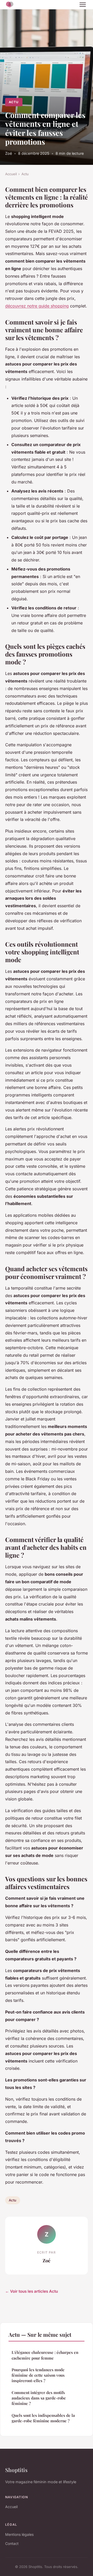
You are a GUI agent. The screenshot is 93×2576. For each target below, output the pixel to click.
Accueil (11, 174)
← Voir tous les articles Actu (32, 2291)
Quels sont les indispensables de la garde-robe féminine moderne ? (43, 2418)
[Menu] (83, 5)
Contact (12, 2543)
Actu (14, 102)
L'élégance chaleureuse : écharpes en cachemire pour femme (45, 2355)
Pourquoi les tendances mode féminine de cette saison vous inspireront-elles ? (38, 2375)
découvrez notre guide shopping (37, 306)
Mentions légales (19, 2534)
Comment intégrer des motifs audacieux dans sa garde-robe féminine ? (39, 2398)
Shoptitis (16, 2470)
